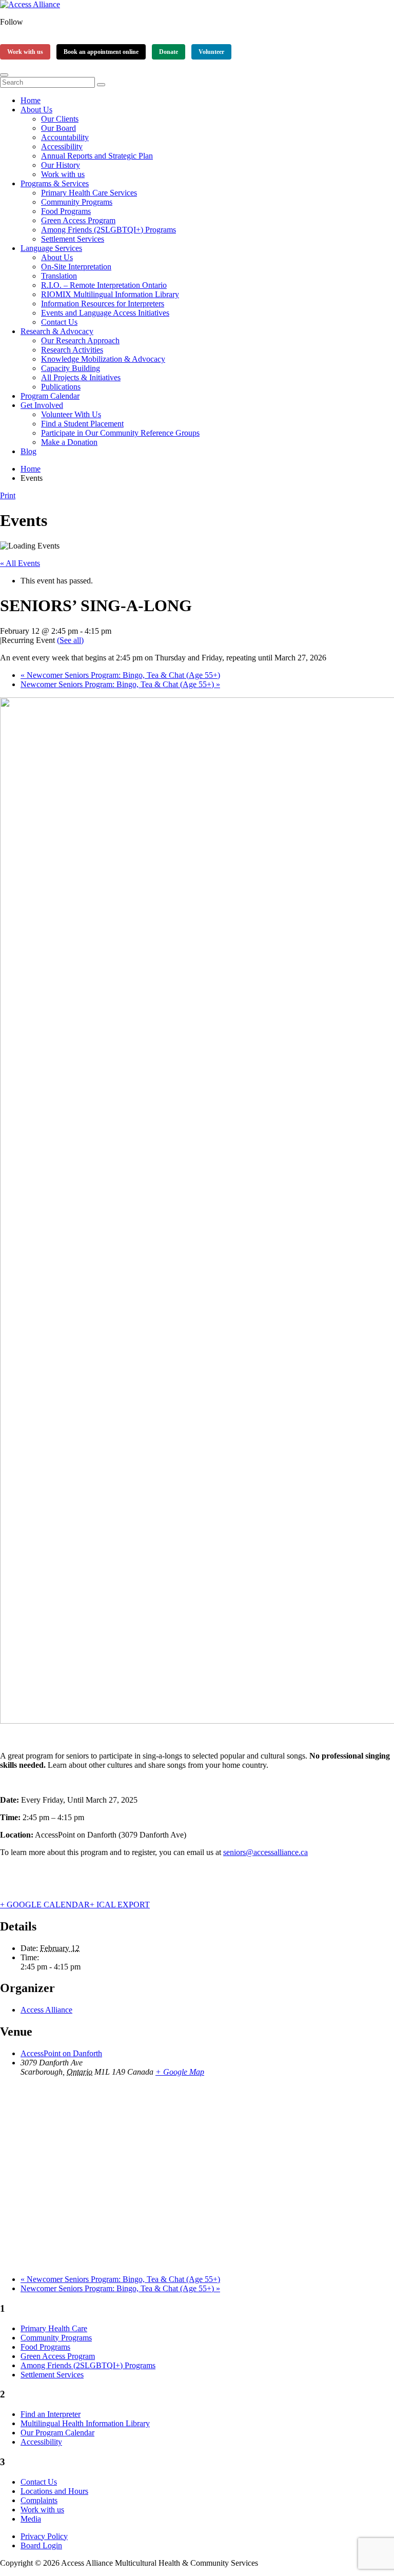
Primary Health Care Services (89, 193)
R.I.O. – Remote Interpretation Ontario (104, 285)
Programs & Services (55, 183)
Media (31, 2519)
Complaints (39, 2500)
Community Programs (77, 202)
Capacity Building (71, 368)
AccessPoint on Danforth (61, 2053)
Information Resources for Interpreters (103, 304)
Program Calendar (50, 396)
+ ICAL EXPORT (120, 1905)
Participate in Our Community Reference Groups (120, 433)
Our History (61, 165)
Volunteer (211, 52)
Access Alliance (46, 2010)
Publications (61, 387)
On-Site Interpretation (76, 267)
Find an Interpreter (51, 2414)
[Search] (101, 85)
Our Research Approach (80, 340)
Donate (169, 52)
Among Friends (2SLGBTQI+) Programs (109, 230)
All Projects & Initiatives (81, 377)
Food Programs (66, 211)
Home (31, 100)
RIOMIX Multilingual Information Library (110, 294)
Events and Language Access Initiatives (105, 313)
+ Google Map (180, 2072)
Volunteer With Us (71, 414)
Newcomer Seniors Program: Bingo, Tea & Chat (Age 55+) (120, 675)
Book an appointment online (101, 52)
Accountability (65, 137)
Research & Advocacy (57, 331)
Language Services (51, 248)
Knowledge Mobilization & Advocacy (103, 359)
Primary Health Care (54, 2328)
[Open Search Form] (4, 75)
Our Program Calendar (57, 2433)
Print (8, 495)
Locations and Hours (54, 2491)
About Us (36, 110)
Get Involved (42, 405)
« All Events (20, 563)
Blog (28, 451)
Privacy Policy (44, 2536)
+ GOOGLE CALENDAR (45, 1905)
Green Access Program (78, 220)
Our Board (58, 128)
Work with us (25, 52)
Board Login (41, 2545)
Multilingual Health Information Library (85, 2423)
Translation (59, 276)
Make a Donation (69, 442)
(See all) (70, 640)
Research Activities (72, 350)
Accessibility (62, 147)
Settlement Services (73, 239)
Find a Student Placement (82, 424)
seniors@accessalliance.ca (265, 1852)
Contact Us (59, 322)
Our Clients (60, 119)
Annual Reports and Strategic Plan (97, 156)
